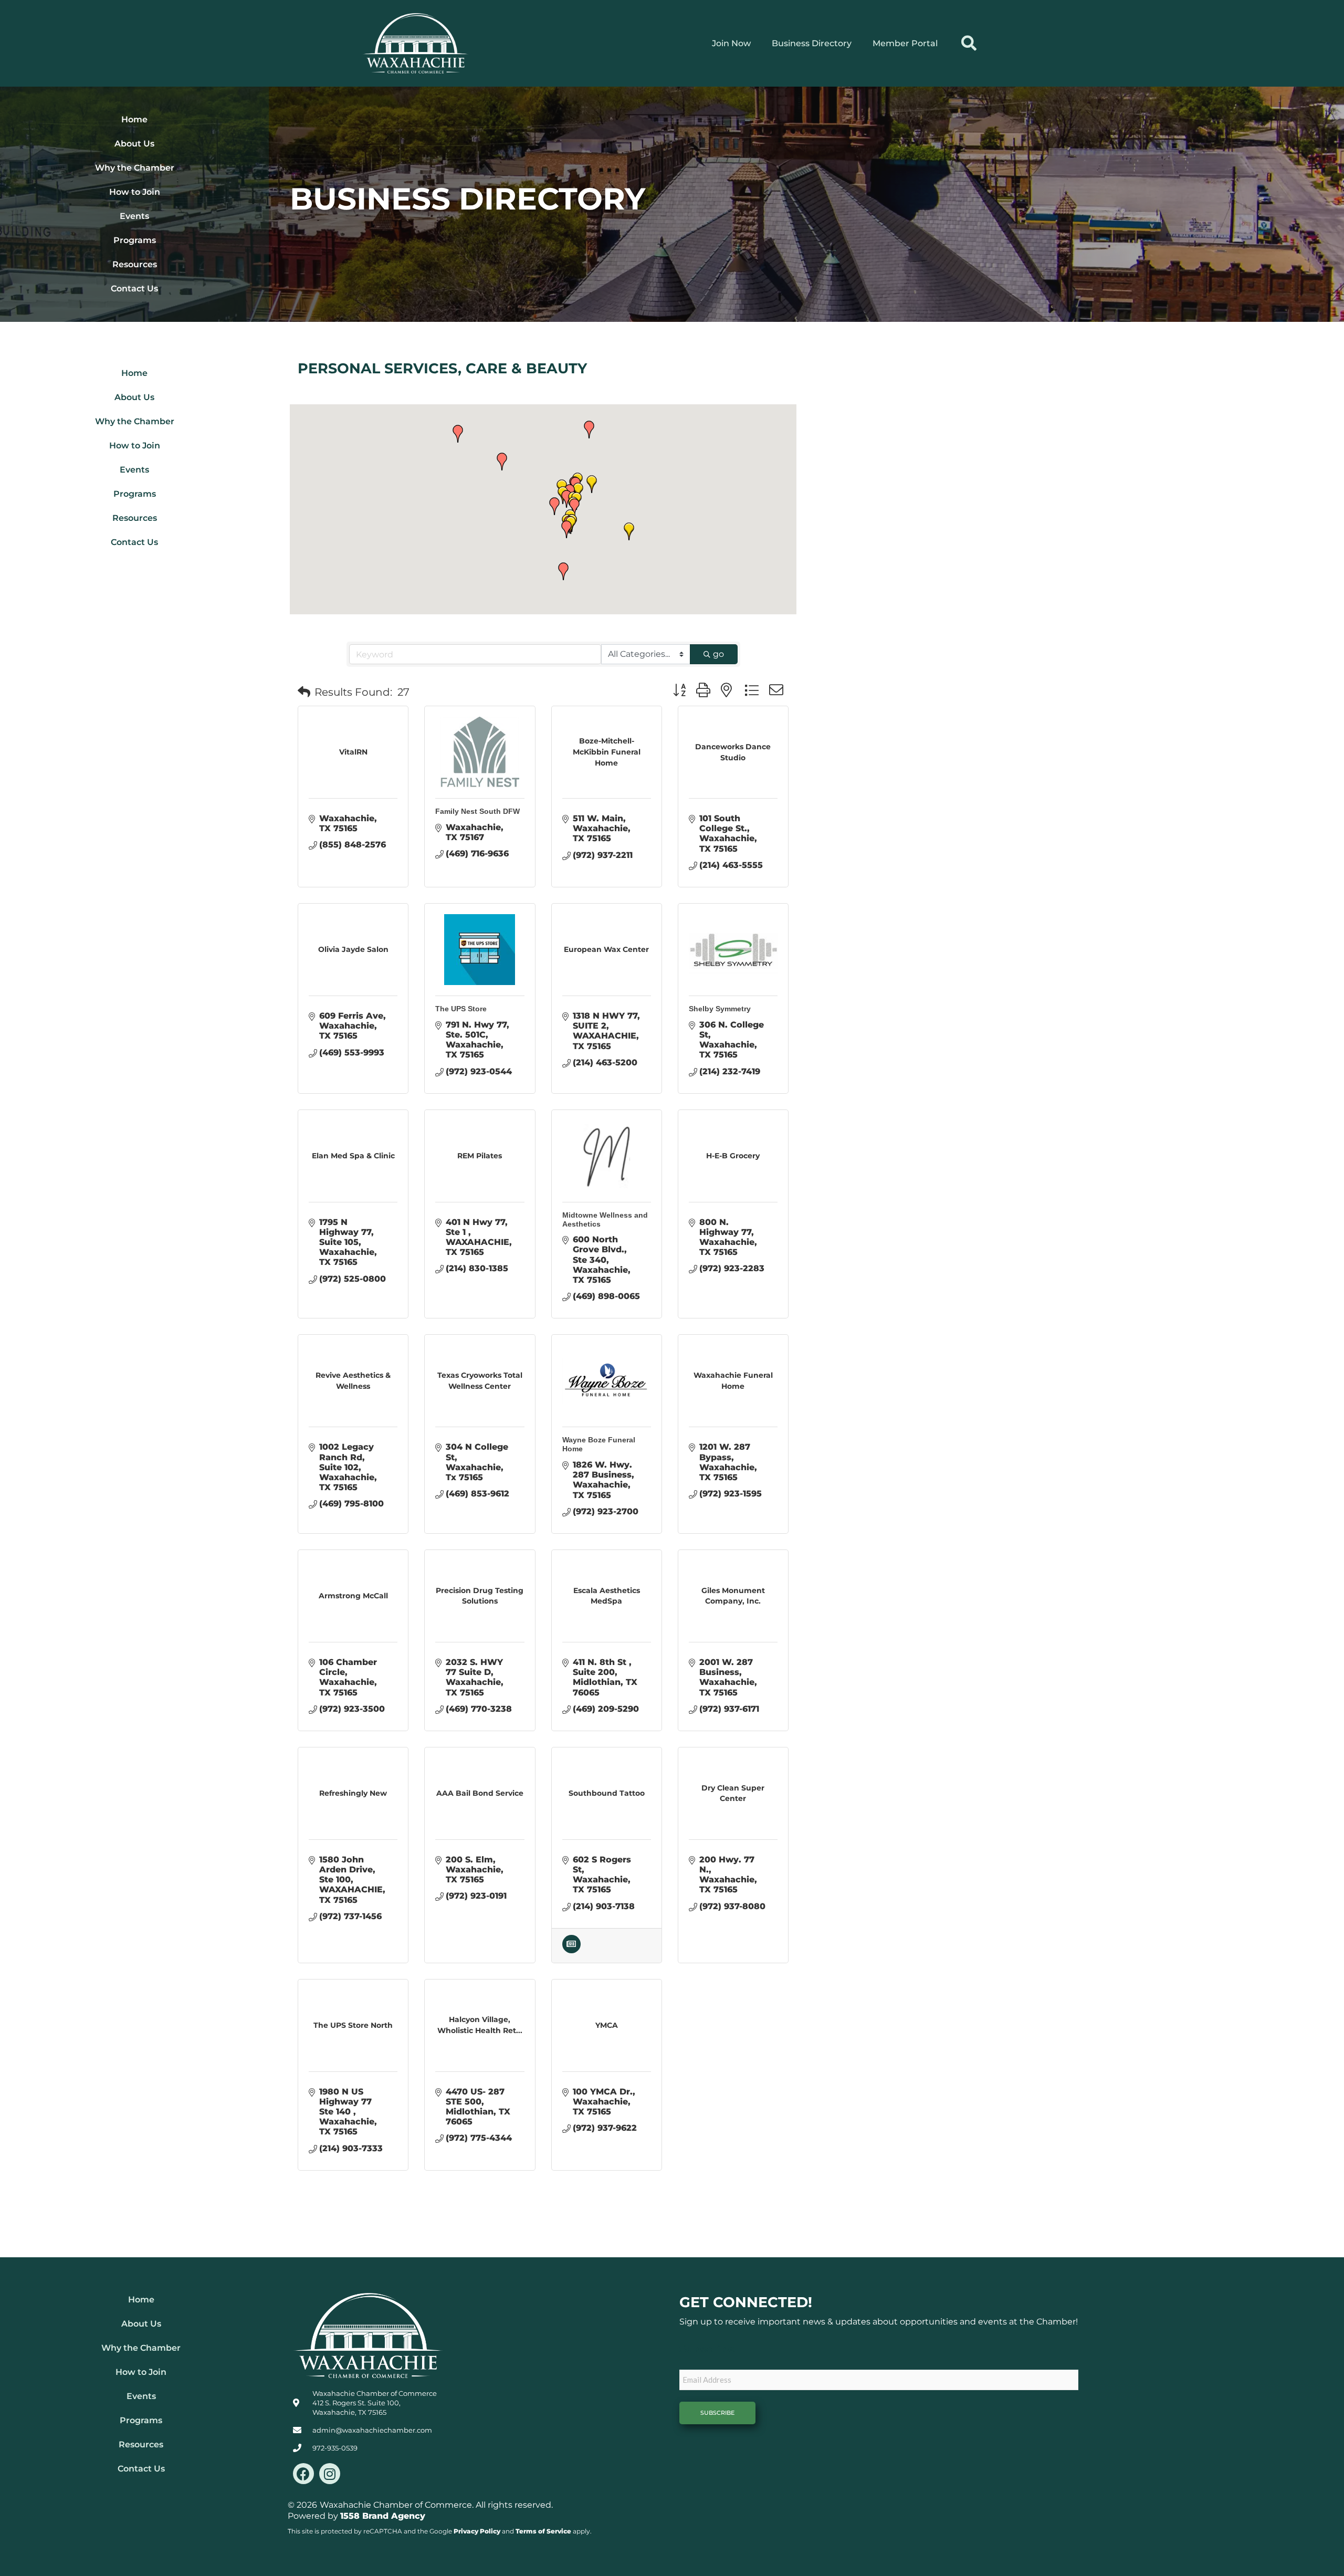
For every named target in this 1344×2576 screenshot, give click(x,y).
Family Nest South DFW (477, 811)
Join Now (731, 43)
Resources (135, 264)
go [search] (718, 654)
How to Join (135, 192)
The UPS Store (461, 1009)
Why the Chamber (135, 168)
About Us (134, 144)
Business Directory (812, 43)
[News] (571, 1950)
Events (134, 216)
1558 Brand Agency (383, 2516)
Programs (135, 240)
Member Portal (905, 43)
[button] (969, 43)
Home (134, 119)
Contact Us (134, 289)
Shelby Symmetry (720, 1009)
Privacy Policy (477, 2531)
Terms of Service (543, 2531)
